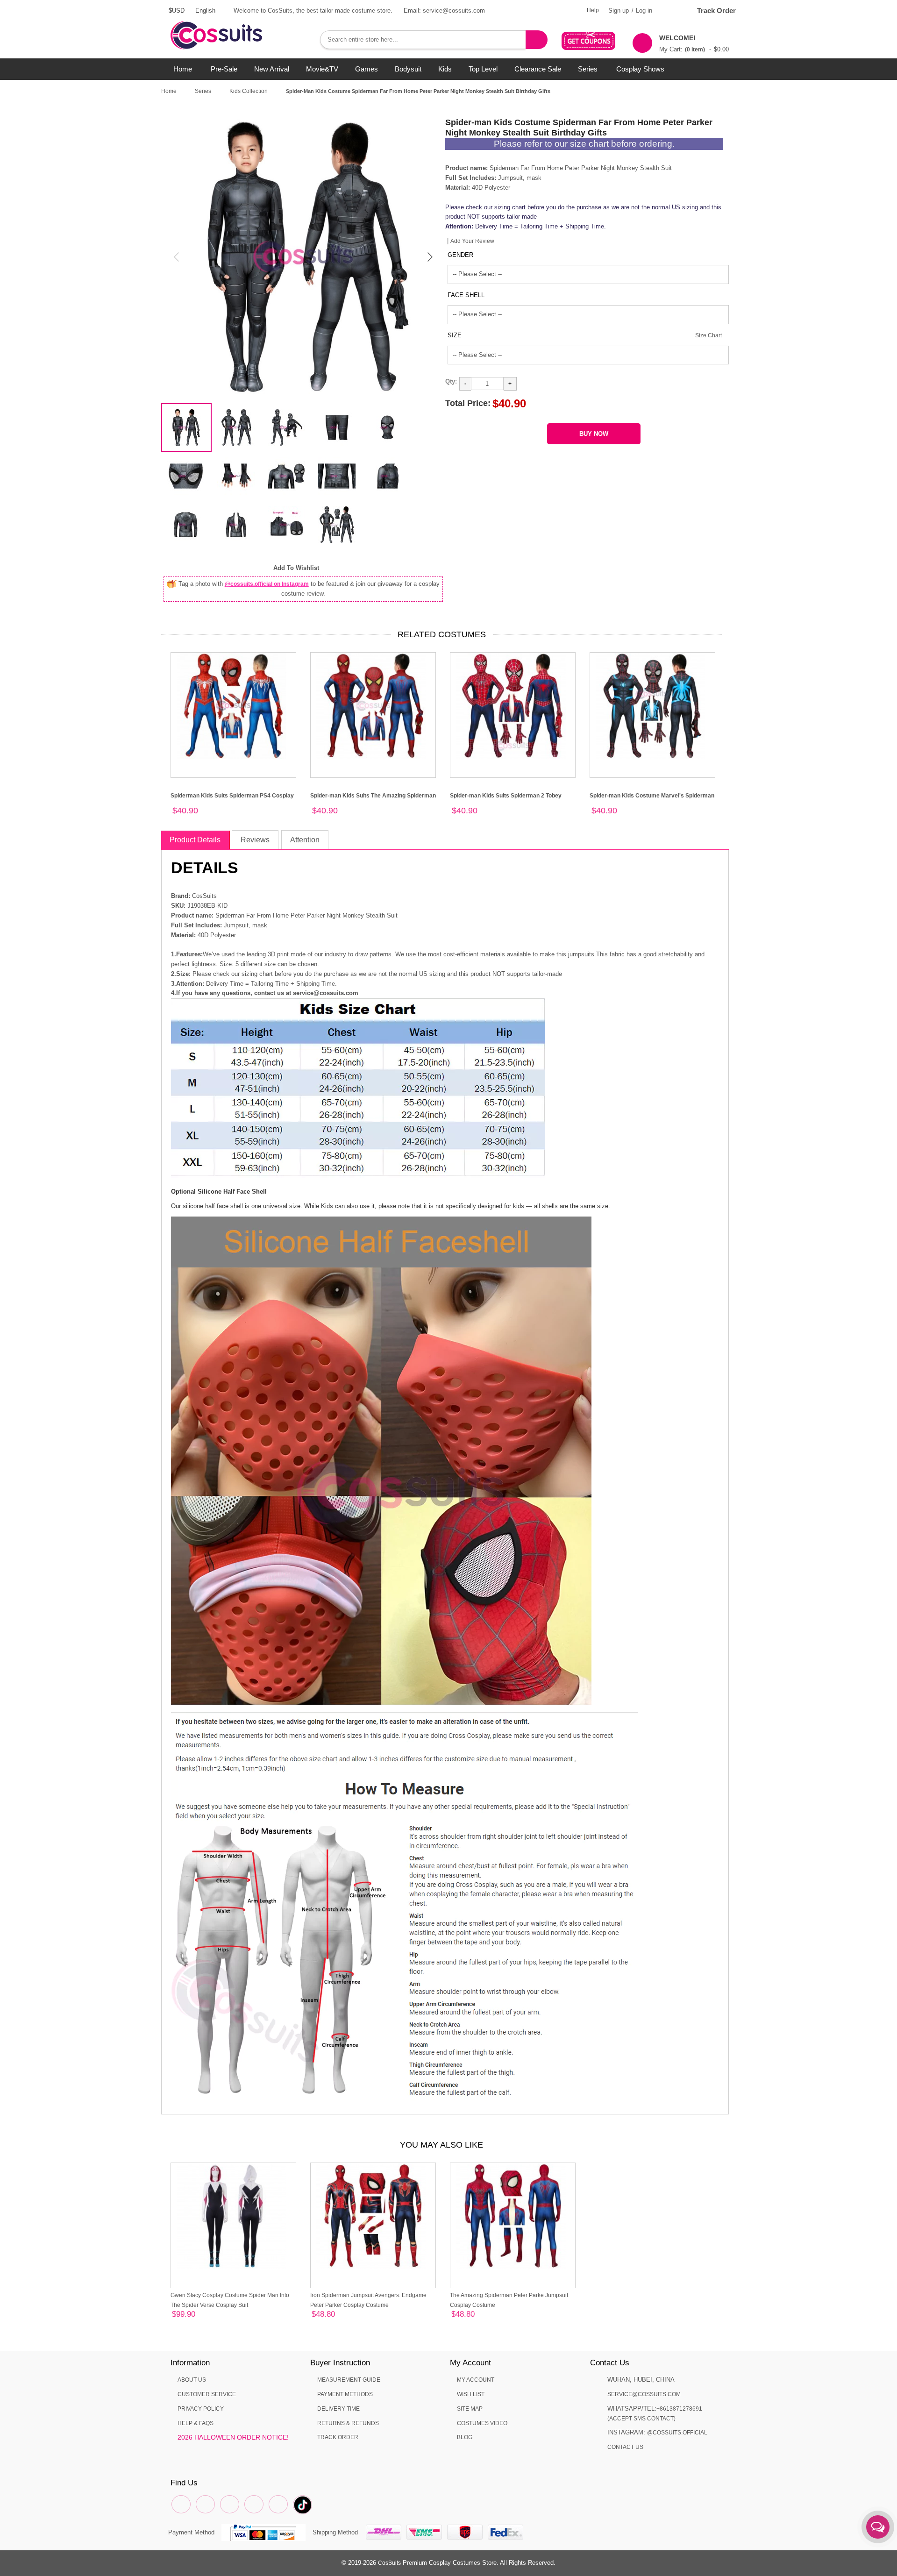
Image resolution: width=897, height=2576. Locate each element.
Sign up (619, 11)
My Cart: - (694, 43)
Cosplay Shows (640, 69)
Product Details (195, 840)
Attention (305, 840)
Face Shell (466, 295)
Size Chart (708, 335)
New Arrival (272, 69)
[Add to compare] (175, 2316)
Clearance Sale (538, 69)
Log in (644, 11)
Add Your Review (472, 241)
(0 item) (695, 50)
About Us (192, 2380)
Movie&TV (322, 69)
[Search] (537, 40)
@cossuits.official (677, 2433)
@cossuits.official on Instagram (267, 584)
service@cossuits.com (644, 2394)
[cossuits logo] (231, 26)
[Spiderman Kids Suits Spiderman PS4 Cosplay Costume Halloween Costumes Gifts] (233, 715)
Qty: (451, 381)
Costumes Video (482, 2423)
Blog (465, 2437)
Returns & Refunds (348, 2423)
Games (367, 69)
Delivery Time (338, 2409)
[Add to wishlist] (186, 2316)
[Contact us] (878, 2527)
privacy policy (201, 2409)
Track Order (716, 11)
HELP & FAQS (196, 2423)
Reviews (255, 840)
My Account (476, 2380)
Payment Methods (345, 2394)
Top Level (483, 69)
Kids (445, 69)
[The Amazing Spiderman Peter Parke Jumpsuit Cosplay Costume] (513, 2225)
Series (588, 69)
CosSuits (389, 2563)
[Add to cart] (198, 2316)
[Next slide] (429, 257)
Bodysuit (408, 69)
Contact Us (625, 2447)
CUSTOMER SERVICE (207, 2394)
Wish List (471, 2394)
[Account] (670, 11)
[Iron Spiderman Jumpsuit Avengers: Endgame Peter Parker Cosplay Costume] (373, 2225)
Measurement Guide (349, 2380)
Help (593, 10)
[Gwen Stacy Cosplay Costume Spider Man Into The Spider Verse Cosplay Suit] (233, 2225)
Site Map (470, 2409)
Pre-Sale (224, 69)
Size (455, 335)
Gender (460, 255)
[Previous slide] (177, 257)
